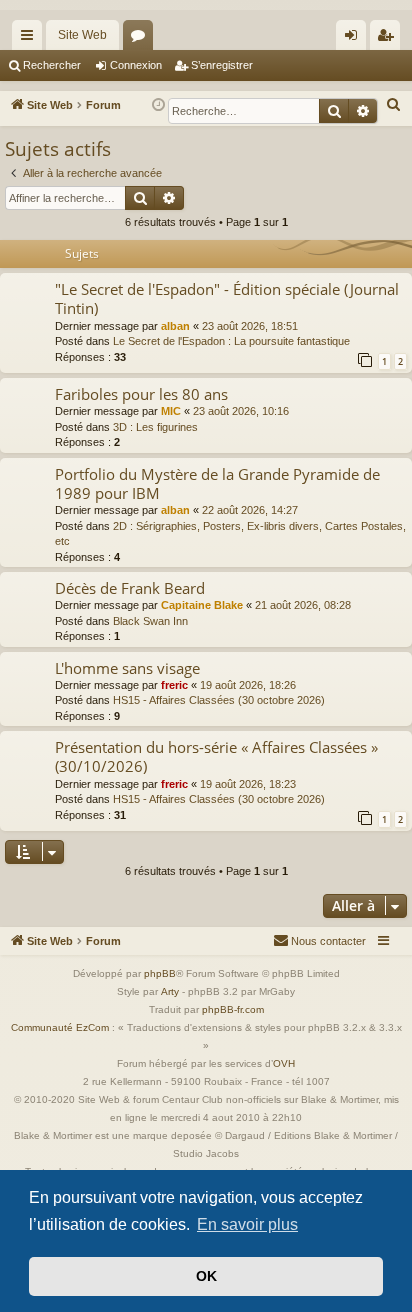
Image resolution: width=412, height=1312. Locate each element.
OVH (284, 1063)
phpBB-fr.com (233, 1009)
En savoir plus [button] (247, 1224)
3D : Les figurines (155, 427)
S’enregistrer (222, 65)
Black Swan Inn (150, 621)
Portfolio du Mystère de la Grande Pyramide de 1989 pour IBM (217, 483)
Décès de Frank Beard (130, 588)
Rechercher (52, 65)
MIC (171, 411)
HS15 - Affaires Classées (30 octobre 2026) (219, 700)
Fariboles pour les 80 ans (141, 394)
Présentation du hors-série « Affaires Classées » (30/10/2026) (216, 756)
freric (174, 685)
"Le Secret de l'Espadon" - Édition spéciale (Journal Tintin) (227, 298)
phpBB (160, 973)
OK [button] (206, 1276)
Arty (170, 991)
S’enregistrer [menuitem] (389, 39)
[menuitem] (394, 105)
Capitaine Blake (202, 605)
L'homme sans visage (127, 668)
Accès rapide (31, 39)
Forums (142, 39)
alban (175, 326)
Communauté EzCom (60, 1027)
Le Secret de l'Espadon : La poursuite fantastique (231, 341)
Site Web (82, 35)
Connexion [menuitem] (355, 39)
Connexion (136, 65)
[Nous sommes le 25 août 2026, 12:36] (158, 105)
